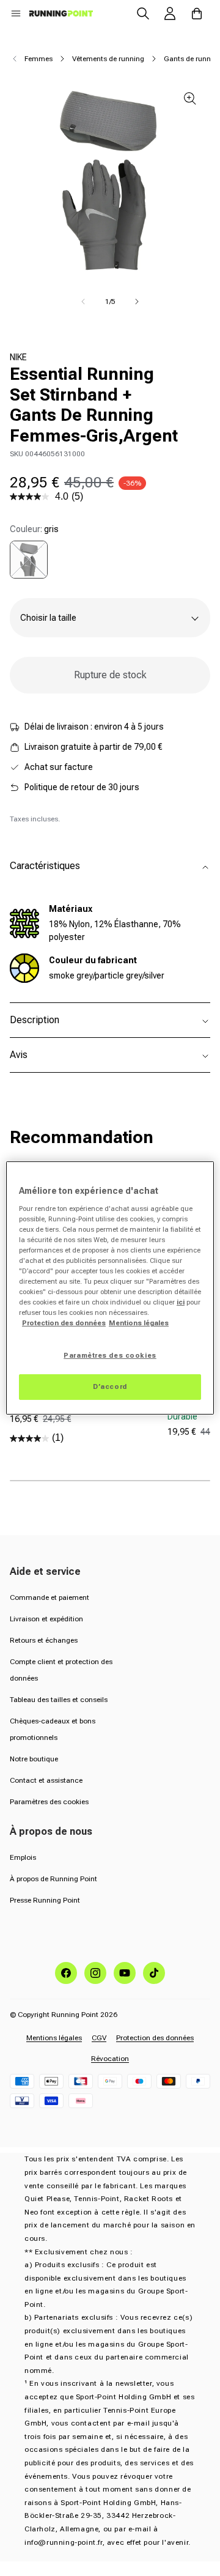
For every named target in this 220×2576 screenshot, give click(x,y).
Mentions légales (54, 2038)
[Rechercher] (143, 13)
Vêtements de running (108, 59)
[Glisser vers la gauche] (83, 302)
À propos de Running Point (53, 1879)
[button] (16, 13)
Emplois (23, 1857)
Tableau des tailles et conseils (59, 1700)
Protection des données (155, 2038)
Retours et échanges (44, 1640)
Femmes (38, 59)
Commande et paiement (50, 1597)
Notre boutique (34, 1759)
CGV (99, 2038)
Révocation (110, 2059)
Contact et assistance (46, 1780)
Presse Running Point (45, 1900)
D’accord (110, 1386)
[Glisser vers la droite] (137, 302)
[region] (110, 1288)
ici (181, 1302)
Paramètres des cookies (49, 1802)
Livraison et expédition (46, 1619)
